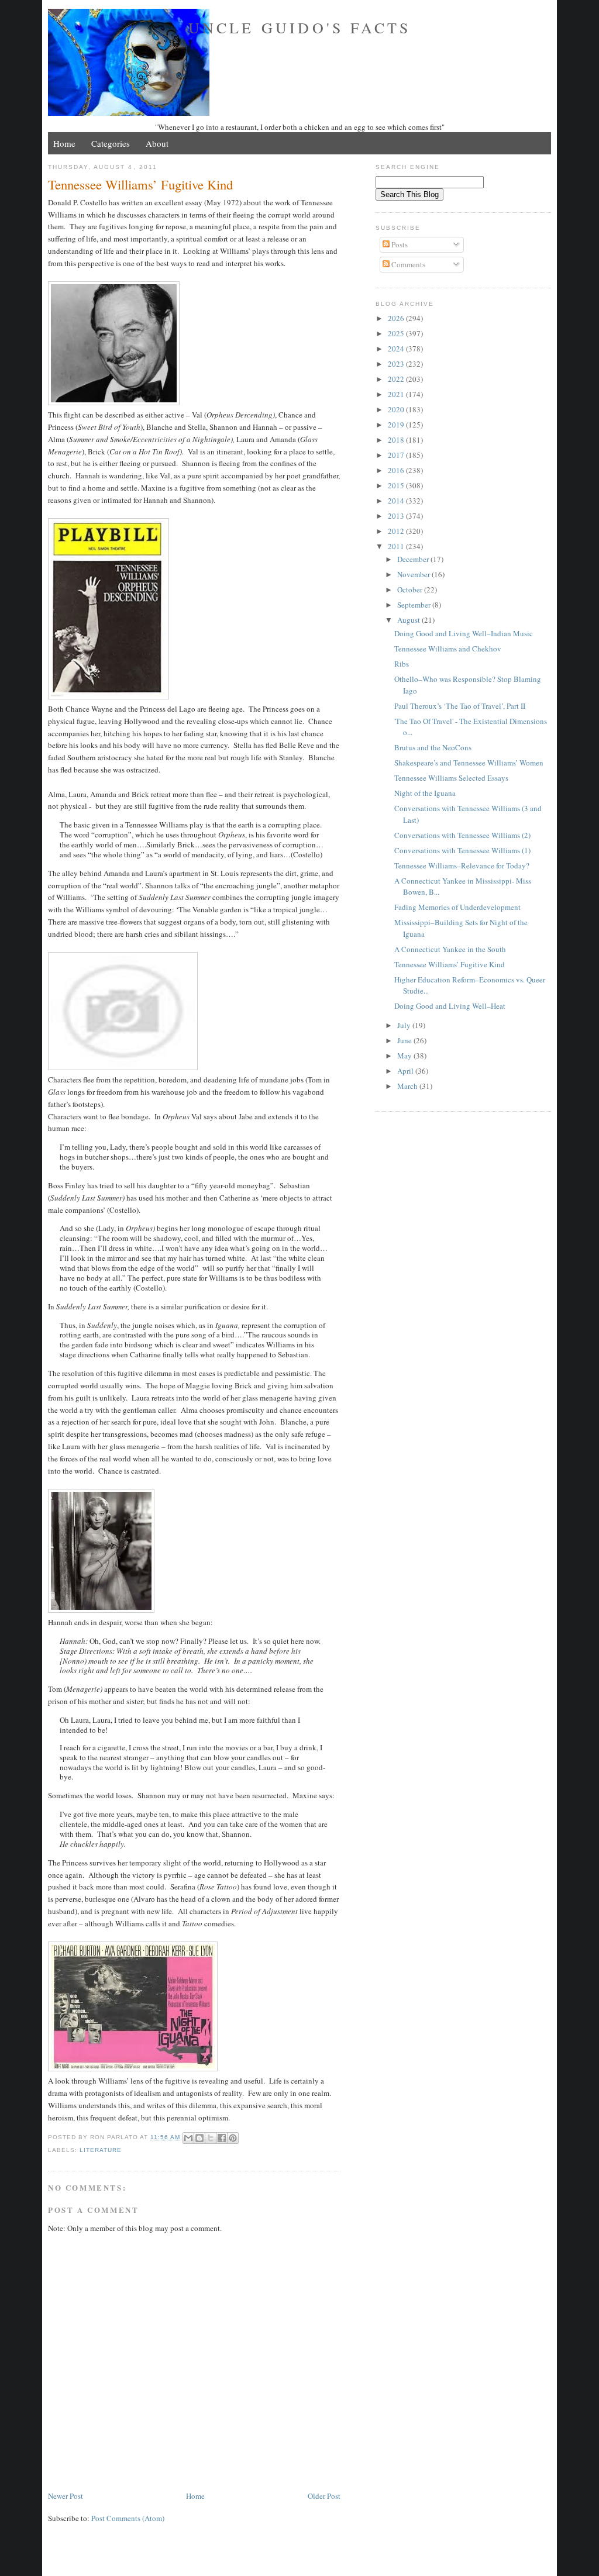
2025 (397, 333)
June (405, 1040)
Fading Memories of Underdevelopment (457, 907)
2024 (397, 349)
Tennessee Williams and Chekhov (448, 649)
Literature (101, 2150)
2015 (397, 485)
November (414, 574)
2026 (397, 318)
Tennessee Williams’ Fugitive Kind (450, 964)
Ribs (402, 664)
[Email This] (188, 2138)
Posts (399, 244)
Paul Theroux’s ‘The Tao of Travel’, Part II (460, 706)
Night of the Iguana (425, 793)
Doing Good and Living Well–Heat (450, 1006)
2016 (397, 470)
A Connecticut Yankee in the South (450, 949)
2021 (397, 394)
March (408, 1086)
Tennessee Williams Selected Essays (451, 778)
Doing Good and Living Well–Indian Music (464, 633)
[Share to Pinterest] (233, 2138)
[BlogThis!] (199, 2138)
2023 (397, 364)
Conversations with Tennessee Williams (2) (462, 835)
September (415, 605)
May (405, 1056)
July (405, 1025)
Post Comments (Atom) (128, 2518)
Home (64, 143)
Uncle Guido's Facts (300, 27)
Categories (111, 143)
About (157, 143)
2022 (397, 379)
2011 (397, 546)
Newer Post (66, 2496)
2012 (397, 531)
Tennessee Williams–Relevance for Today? (462, 865)
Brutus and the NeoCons (433, 747)
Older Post (324, 2496)
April (406, 1071)
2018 (397, 440)
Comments (407, 264)
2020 (397, 409)
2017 (397, 455)
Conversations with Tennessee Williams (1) (462, 850)
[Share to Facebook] (222, 2138)
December (414, 559)
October (411, 589)
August (409, 620)
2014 (397, 501)
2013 (397, 516)
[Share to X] (211, 2138)
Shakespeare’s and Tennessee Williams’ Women (469, 763)
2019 (397, 425)
